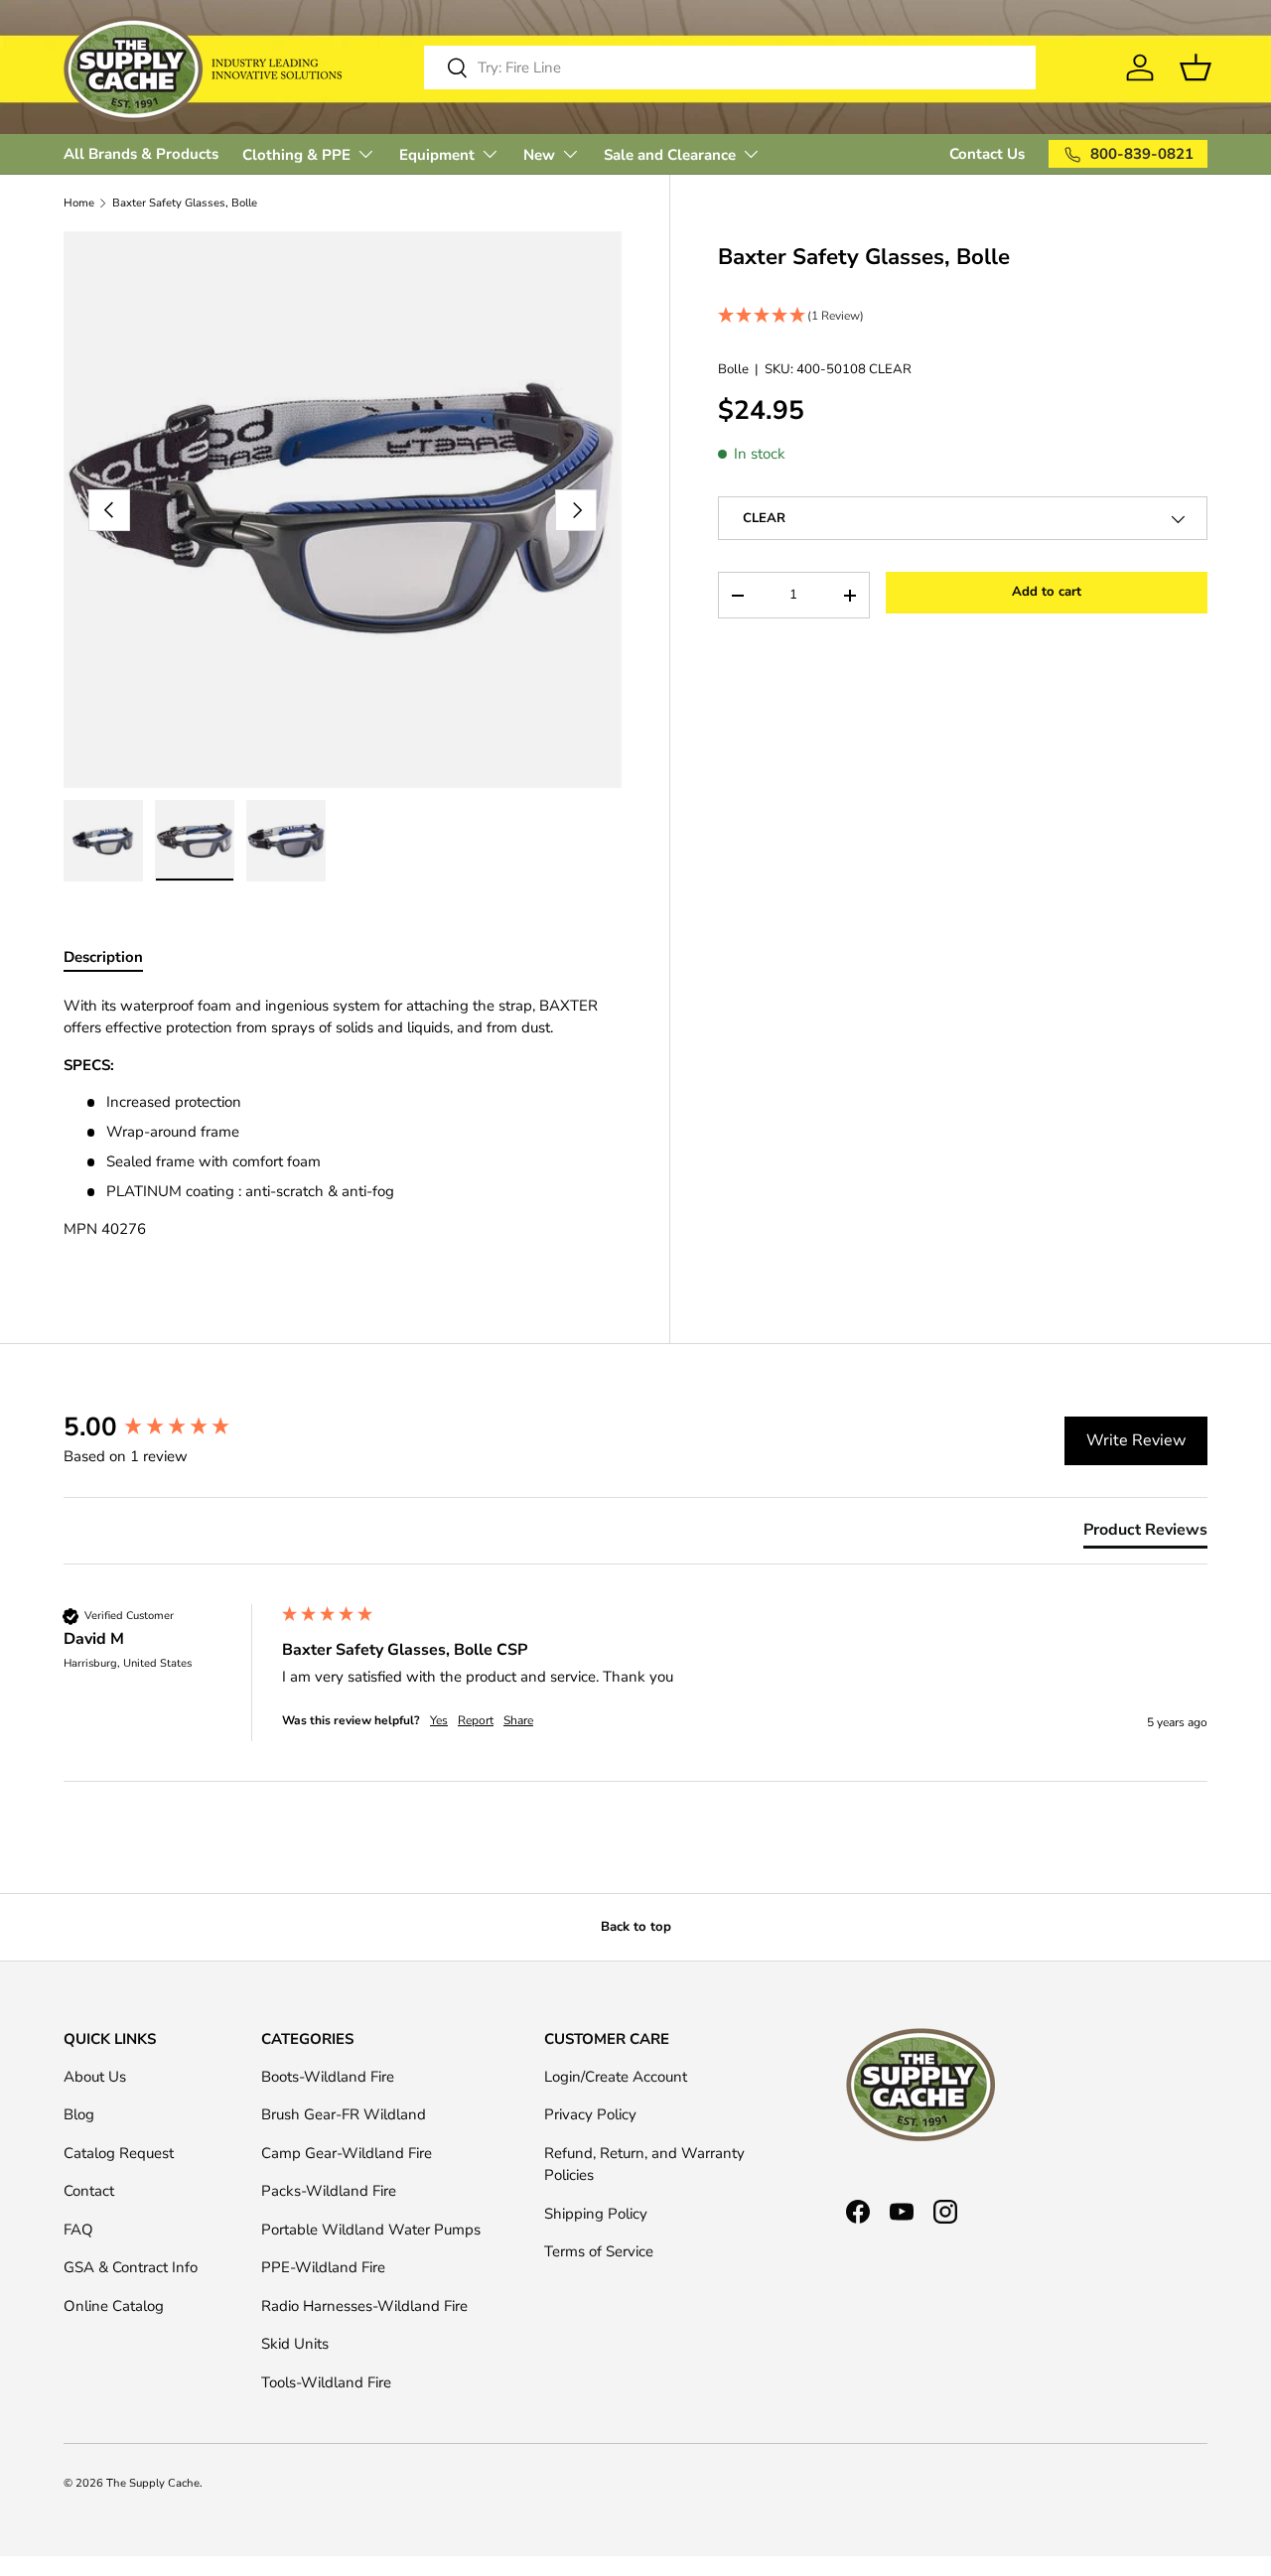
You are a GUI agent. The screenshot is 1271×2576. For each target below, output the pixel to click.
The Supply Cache (153, 2483)
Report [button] (476, 1720)
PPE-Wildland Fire (323, 2267)
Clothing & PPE (296, 155)
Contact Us (987, 154)
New (539, 155)
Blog (79, 2114)
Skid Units (295, 2344)
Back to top (636, 1927)
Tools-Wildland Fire (326, 2382)
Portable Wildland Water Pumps (371, 2230)
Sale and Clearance (670, 155)
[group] (168, 1427)
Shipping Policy (596, 2214)
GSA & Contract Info (131, 2267)
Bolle (733, 369)
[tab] (1145, 1534)
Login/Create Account (616, 2077)
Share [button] (518, 1720)
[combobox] (730, 68)
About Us (95, 2077)
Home (79, 203)
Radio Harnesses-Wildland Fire (364, 2306)
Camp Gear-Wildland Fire (347, 2153)
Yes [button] (439, 1720)
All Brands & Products (141, 154)
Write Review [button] (1136, 1440)
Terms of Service (599, 2251)
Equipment (437, 155)
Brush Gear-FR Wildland (344, 2114)
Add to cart (1047, 593)
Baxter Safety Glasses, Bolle (185, 203)
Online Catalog (114, 2306)
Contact (89, 2191)
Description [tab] (103, 957)
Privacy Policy (590, 2114)
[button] (963, 316)
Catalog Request (119, 2153)
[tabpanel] (343, 1125)
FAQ (78, 2230)
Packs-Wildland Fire (329, 2191)
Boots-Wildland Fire (328, 2077)
